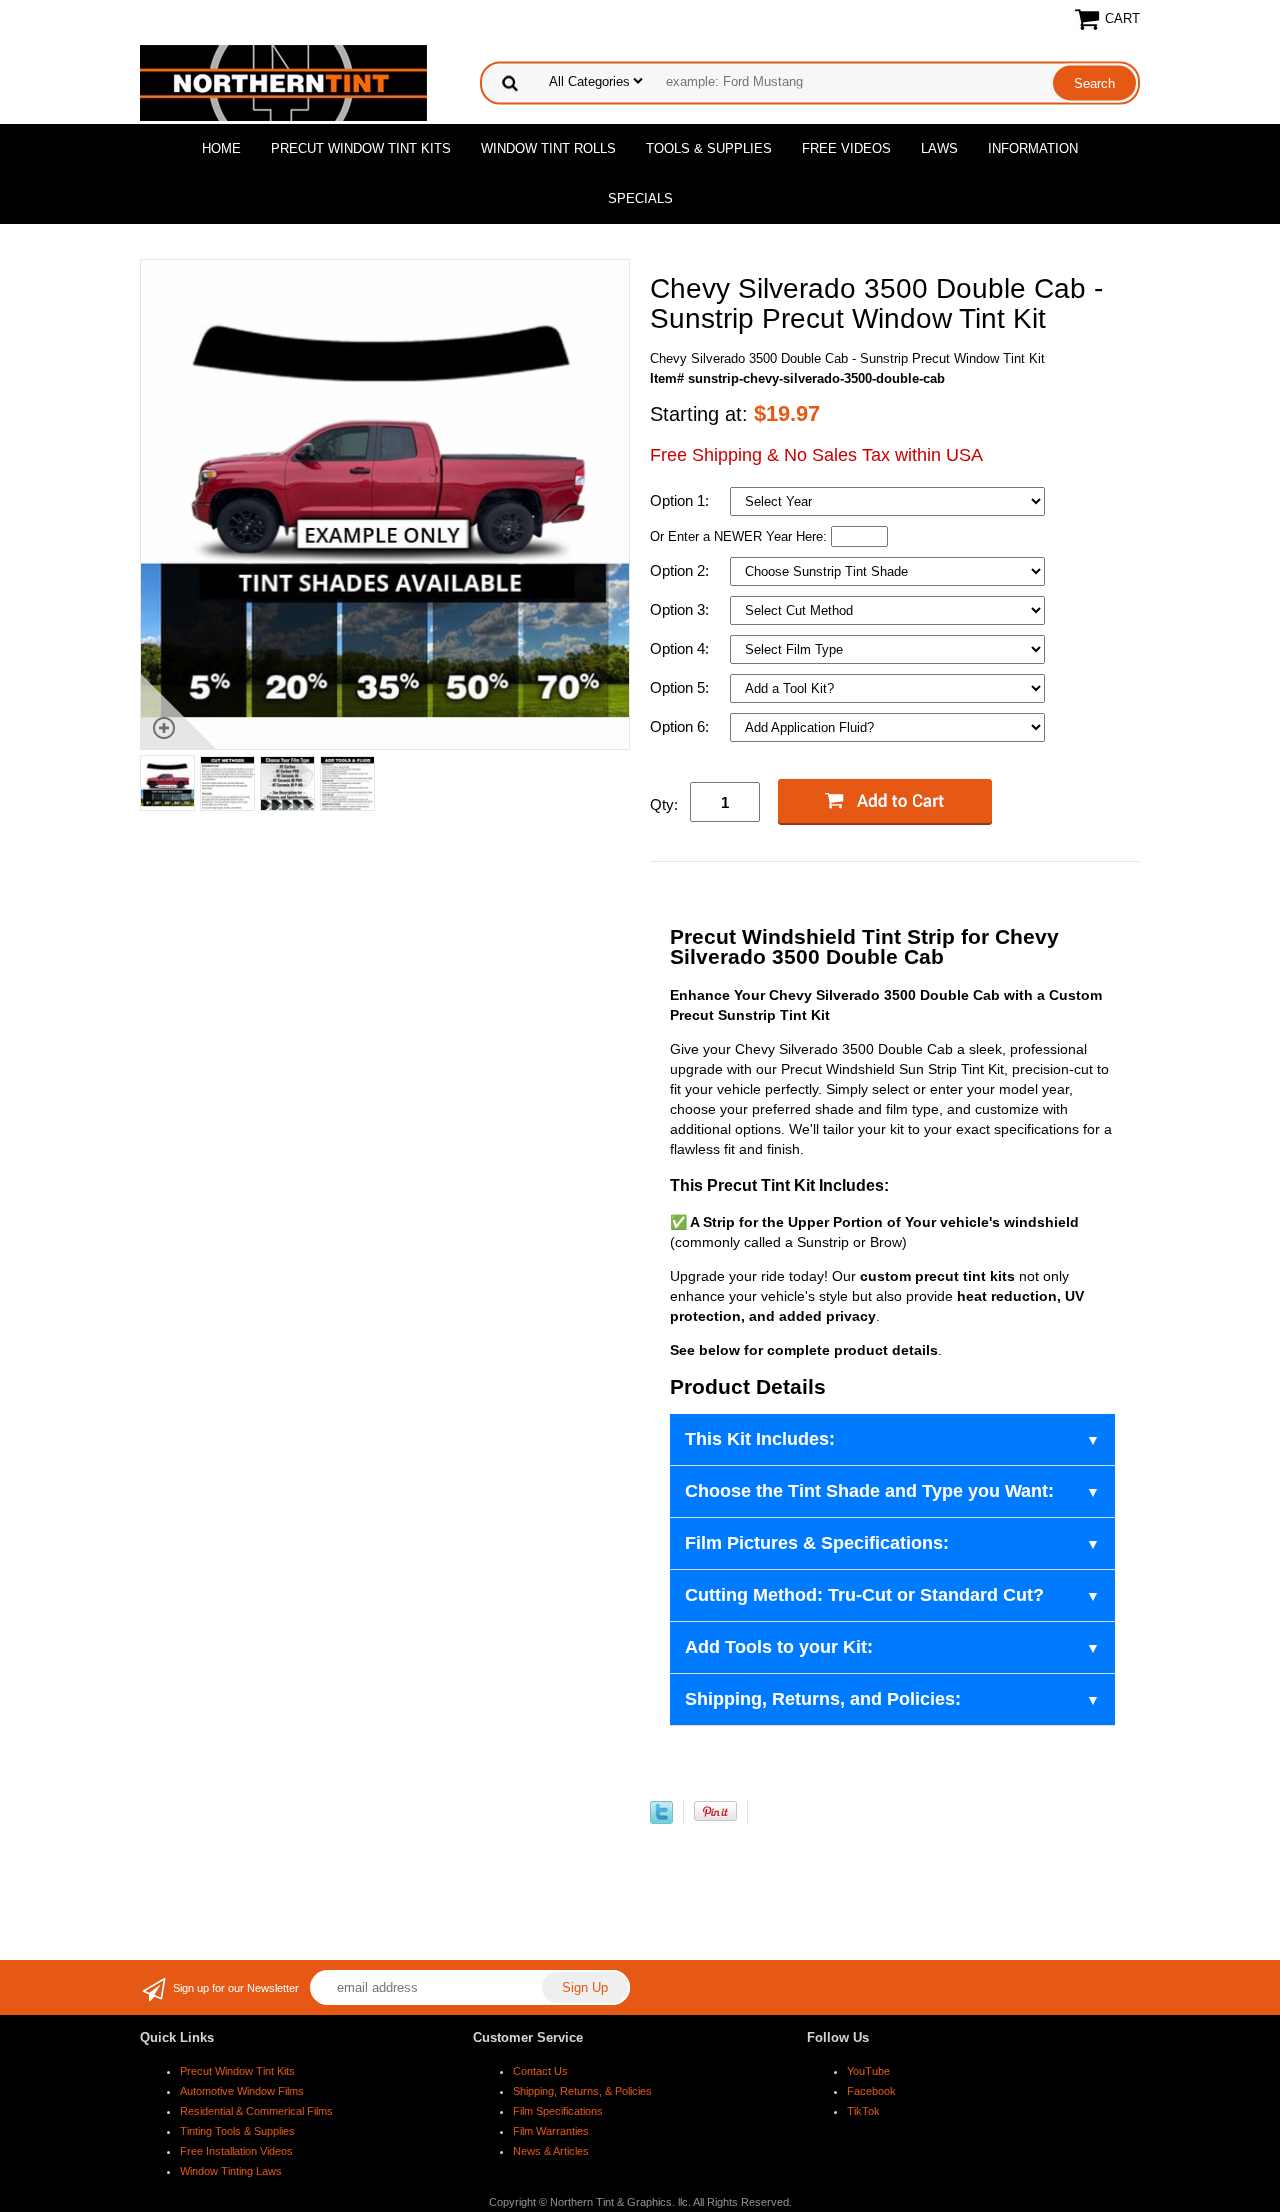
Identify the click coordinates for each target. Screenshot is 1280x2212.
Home (221, 148)
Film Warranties (551, 2131)
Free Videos (846, 148)
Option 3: (681, 609)
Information (1033, 148)
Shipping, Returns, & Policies (582, 2091)
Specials (640, 198)
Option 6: (681, 726)
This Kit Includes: (760, 1439)
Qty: (664, 804)
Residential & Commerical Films (256, 2111)
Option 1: (681, 500)
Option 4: (681, 648)
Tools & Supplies (709, 148)
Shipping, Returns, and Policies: (823, 1699)
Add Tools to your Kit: (779, 1647)
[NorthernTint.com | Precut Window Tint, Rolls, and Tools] (283, 81)
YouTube (868, 2071)
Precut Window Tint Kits (361, 148)
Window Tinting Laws (231, 2171)
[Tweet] (661, 1819)
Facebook (871, 2091)
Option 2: (681, 570)
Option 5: (681, 687)
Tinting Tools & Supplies (237, 2131)
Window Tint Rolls (548, 148)
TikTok (863, 2111)
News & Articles (551, 2151)
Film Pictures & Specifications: (817, 1543)
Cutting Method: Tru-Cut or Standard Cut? (864, 1595)
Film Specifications (558, 2111)
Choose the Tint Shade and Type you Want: (869, 1491)
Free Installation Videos (236, 2151)
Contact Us (540, 2071)
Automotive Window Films (242, 2091)
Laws (939, 148)
